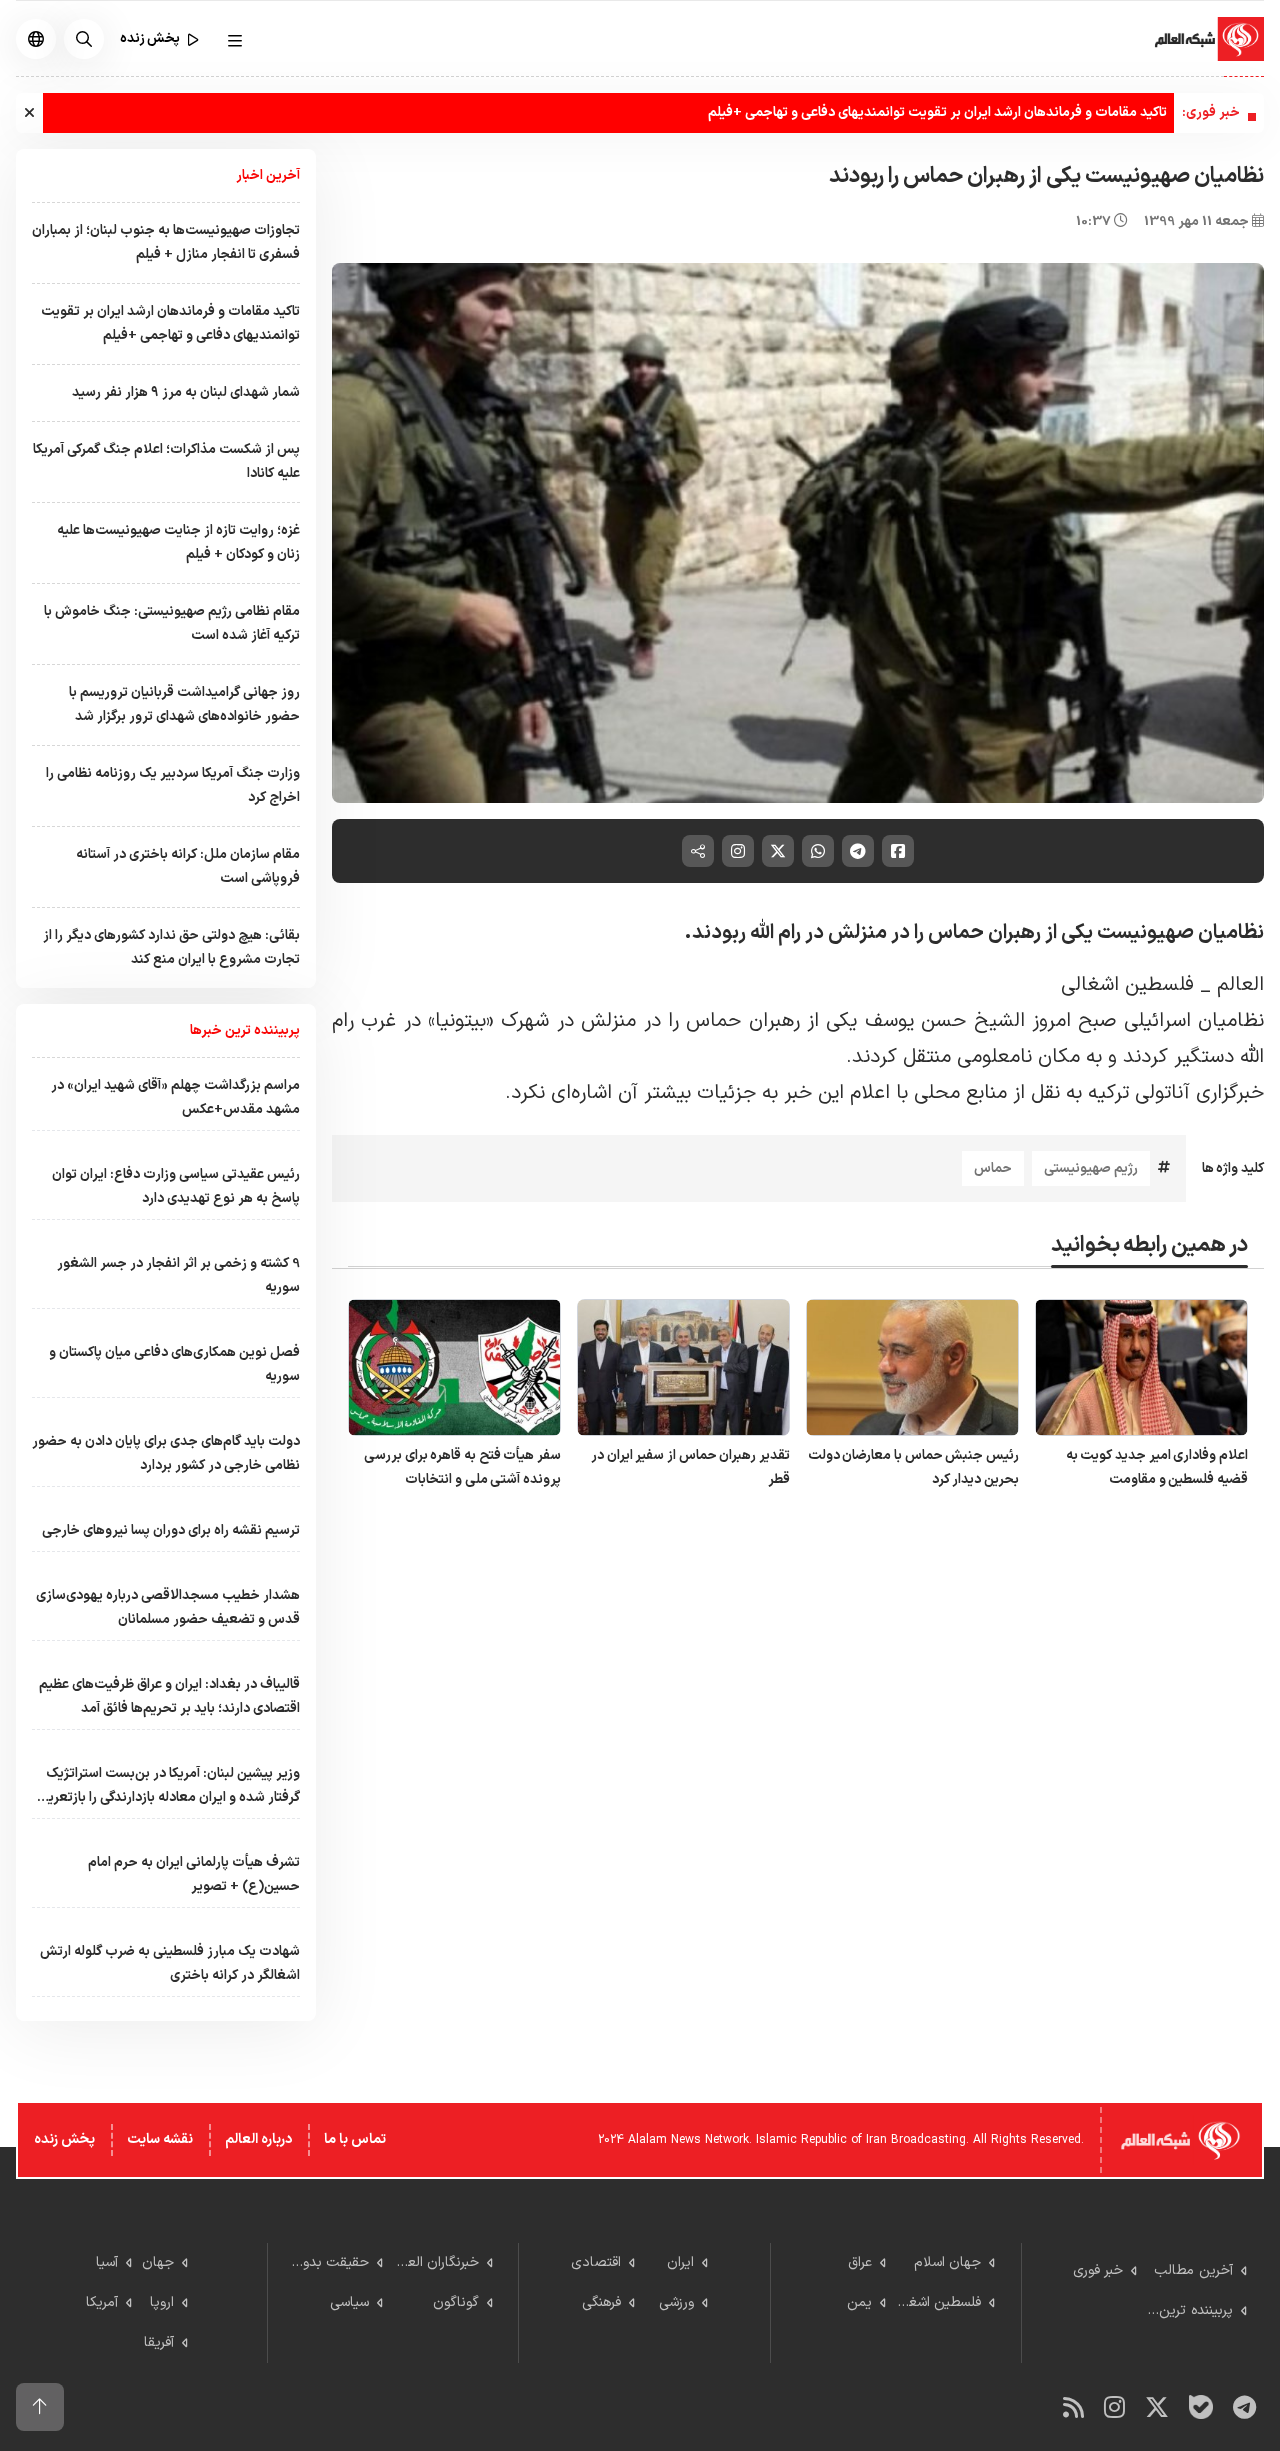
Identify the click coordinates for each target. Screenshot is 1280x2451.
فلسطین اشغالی (1127, 985)
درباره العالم (258, 2139)
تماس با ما (355, 2139)
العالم (1240, 985)
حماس (993, 1168)
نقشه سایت (160, 2139)
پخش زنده (64, 2139)
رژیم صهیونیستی (1091, 1168)
